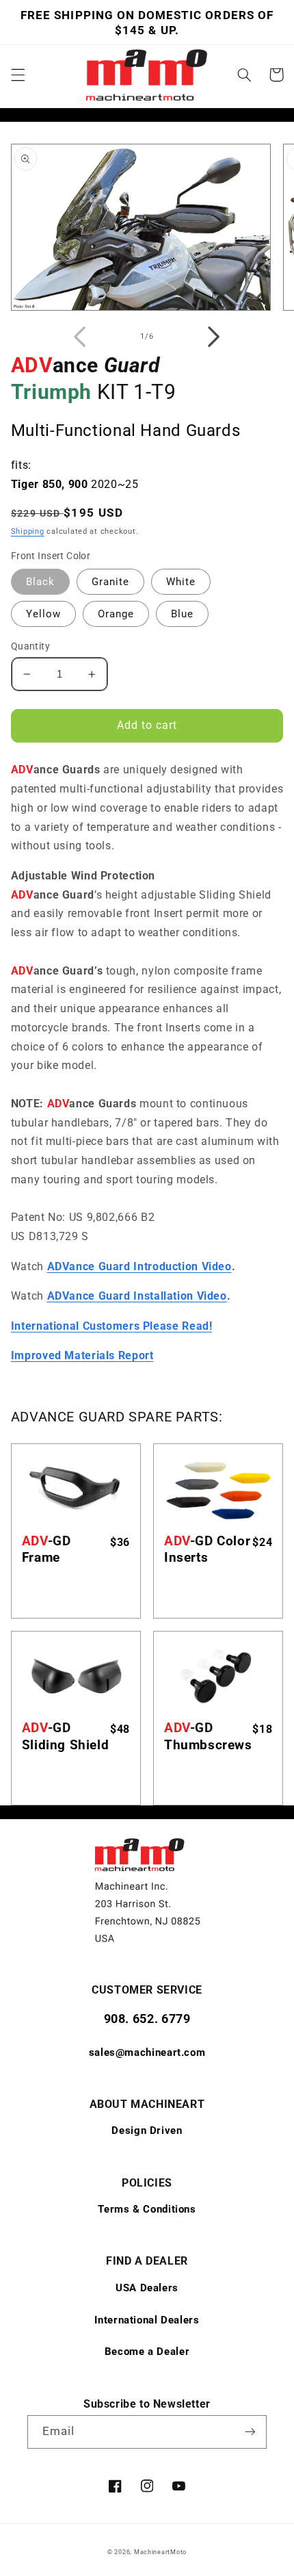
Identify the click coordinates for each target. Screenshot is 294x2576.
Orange (116, 614)
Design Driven (147, 2130)
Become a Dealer (147, 2352)
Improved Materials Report (82, 1355)
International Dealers (147, 2320)
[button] (18, 75)
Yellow (43, 614)
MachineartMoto (160, 2552)
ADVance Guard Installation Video (137, 1296)
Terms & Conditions (147, 2209)
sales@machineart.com (147, 2052)
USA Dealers (147, 2288)
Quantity (30, 646)
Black (40, 582)
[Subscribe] (250, 2432)
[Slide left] (80, 337)
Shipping (28, 531)
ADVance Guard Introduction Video (139, 1266)
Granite (110, 582)
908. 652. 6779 (147, 2019)
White (181, 582)
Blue (182, 614)
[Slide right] (214, 337)
